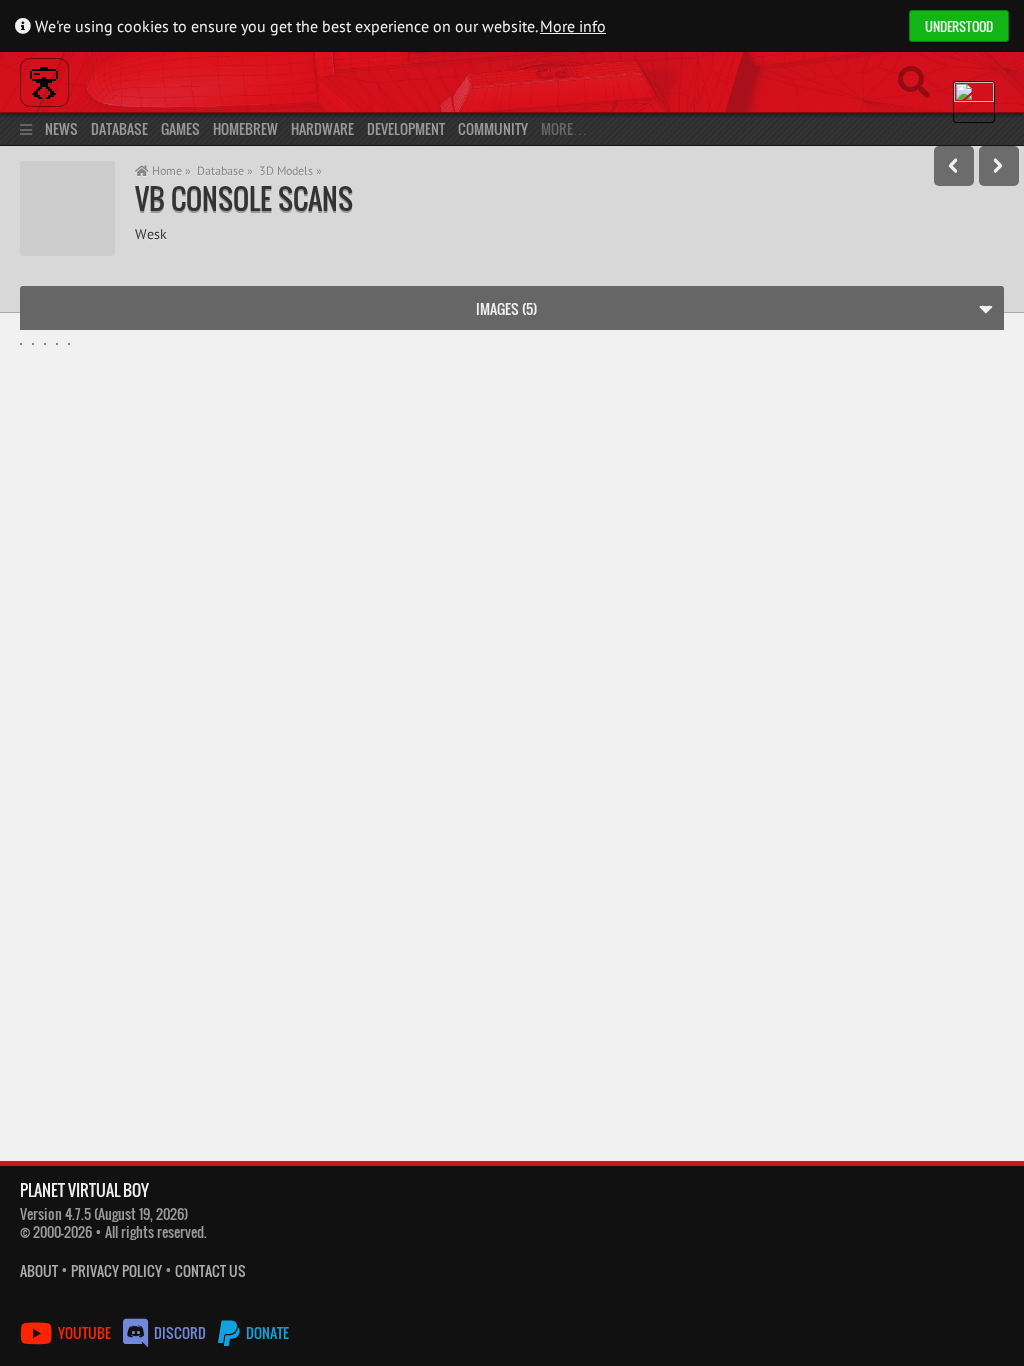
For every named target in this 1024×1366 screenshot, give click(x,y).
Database (119, 128)
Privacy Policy (116, 1270)
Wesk (151, 233)
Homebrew (245, 128)
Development (406, 128)
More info (573, 26)
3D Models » (290, 170)
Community (493, 128)
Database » (225, 170)
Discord (180, 1332)
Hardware (322, 128)
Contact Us (210, 1270)
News (61, 128)
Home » (170, 170)
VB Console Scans (244, 198)
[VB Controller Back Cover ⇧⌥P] (954, 166)
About (39, 1270)
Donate (266, 1332)
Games (180, 128)
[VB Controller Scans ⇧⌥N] (999, 166)
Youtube (84, 1332)
